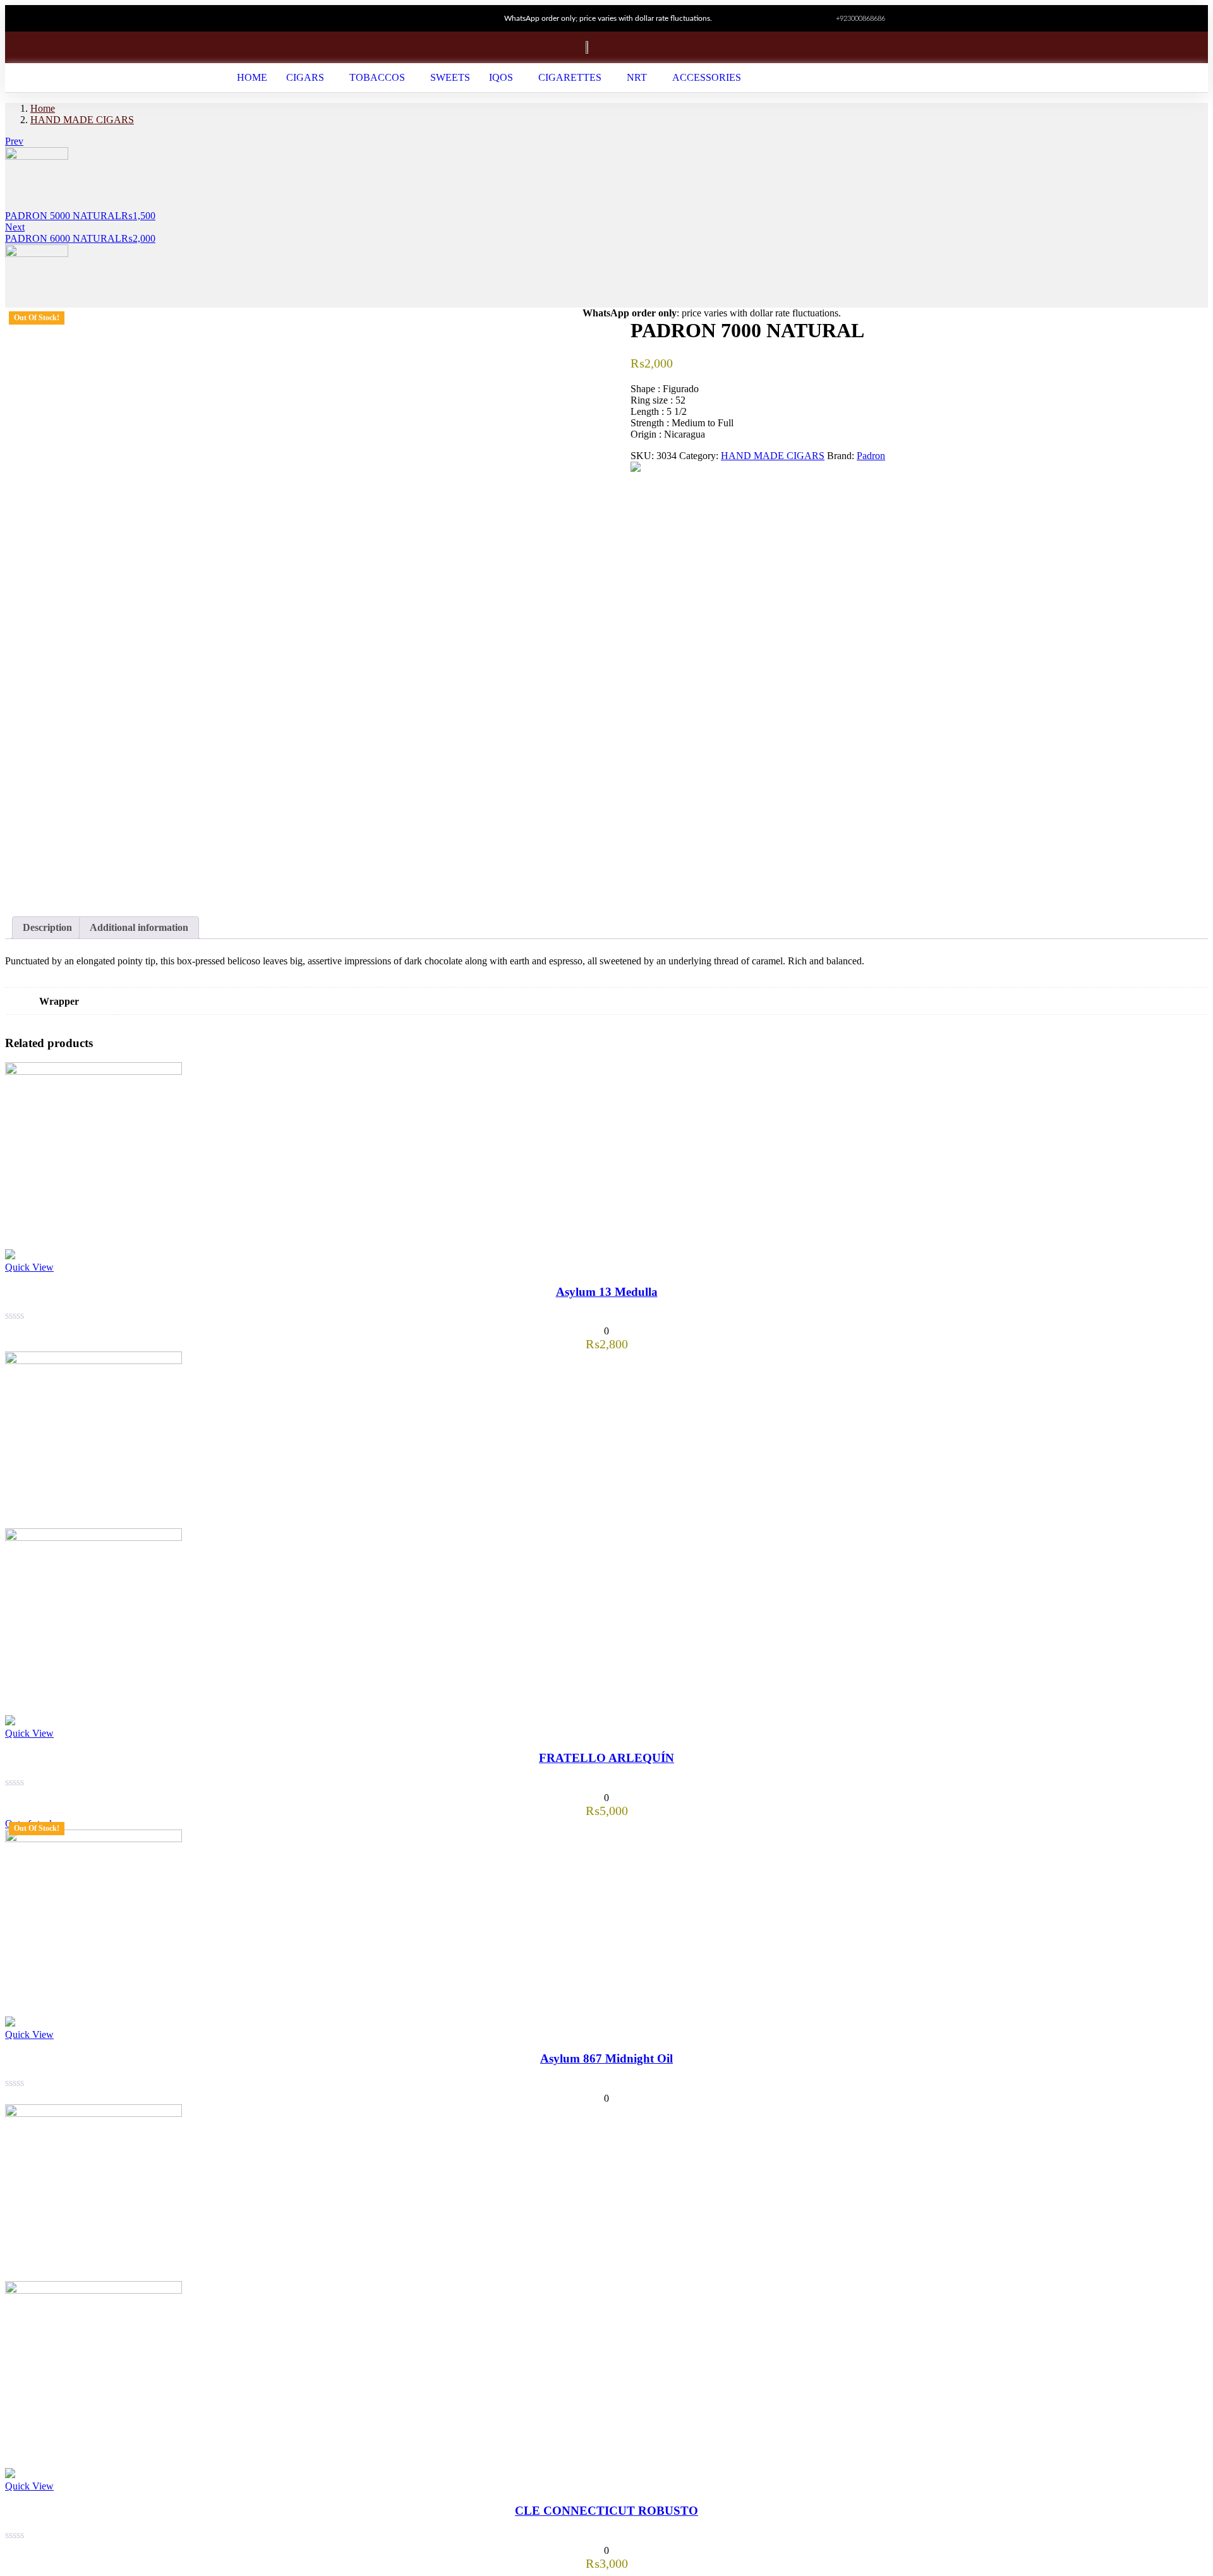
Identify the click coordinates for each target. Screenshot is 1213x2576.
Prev (14, 141)
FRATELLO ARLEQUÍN (606, 1758)
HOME (252, 77)
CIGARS (305, 77)
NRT (637, 77)
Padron (871, 456)
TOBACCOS (377, 77)
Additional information (139, 927)
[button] (308, 78)
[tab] (47, 928)
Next (15, 227)
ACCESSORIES (707, 77)
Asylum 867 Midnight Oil (606, 2058)
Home (43, 108)
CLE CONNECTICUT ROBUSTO (606, 2511)
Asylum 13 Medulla (607, 1292)
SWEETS (450, 77)
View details (30, 890)
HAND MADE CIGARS (82, 120)
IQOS (501, 77)
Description (47, 927)
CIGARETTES (570, 77)
